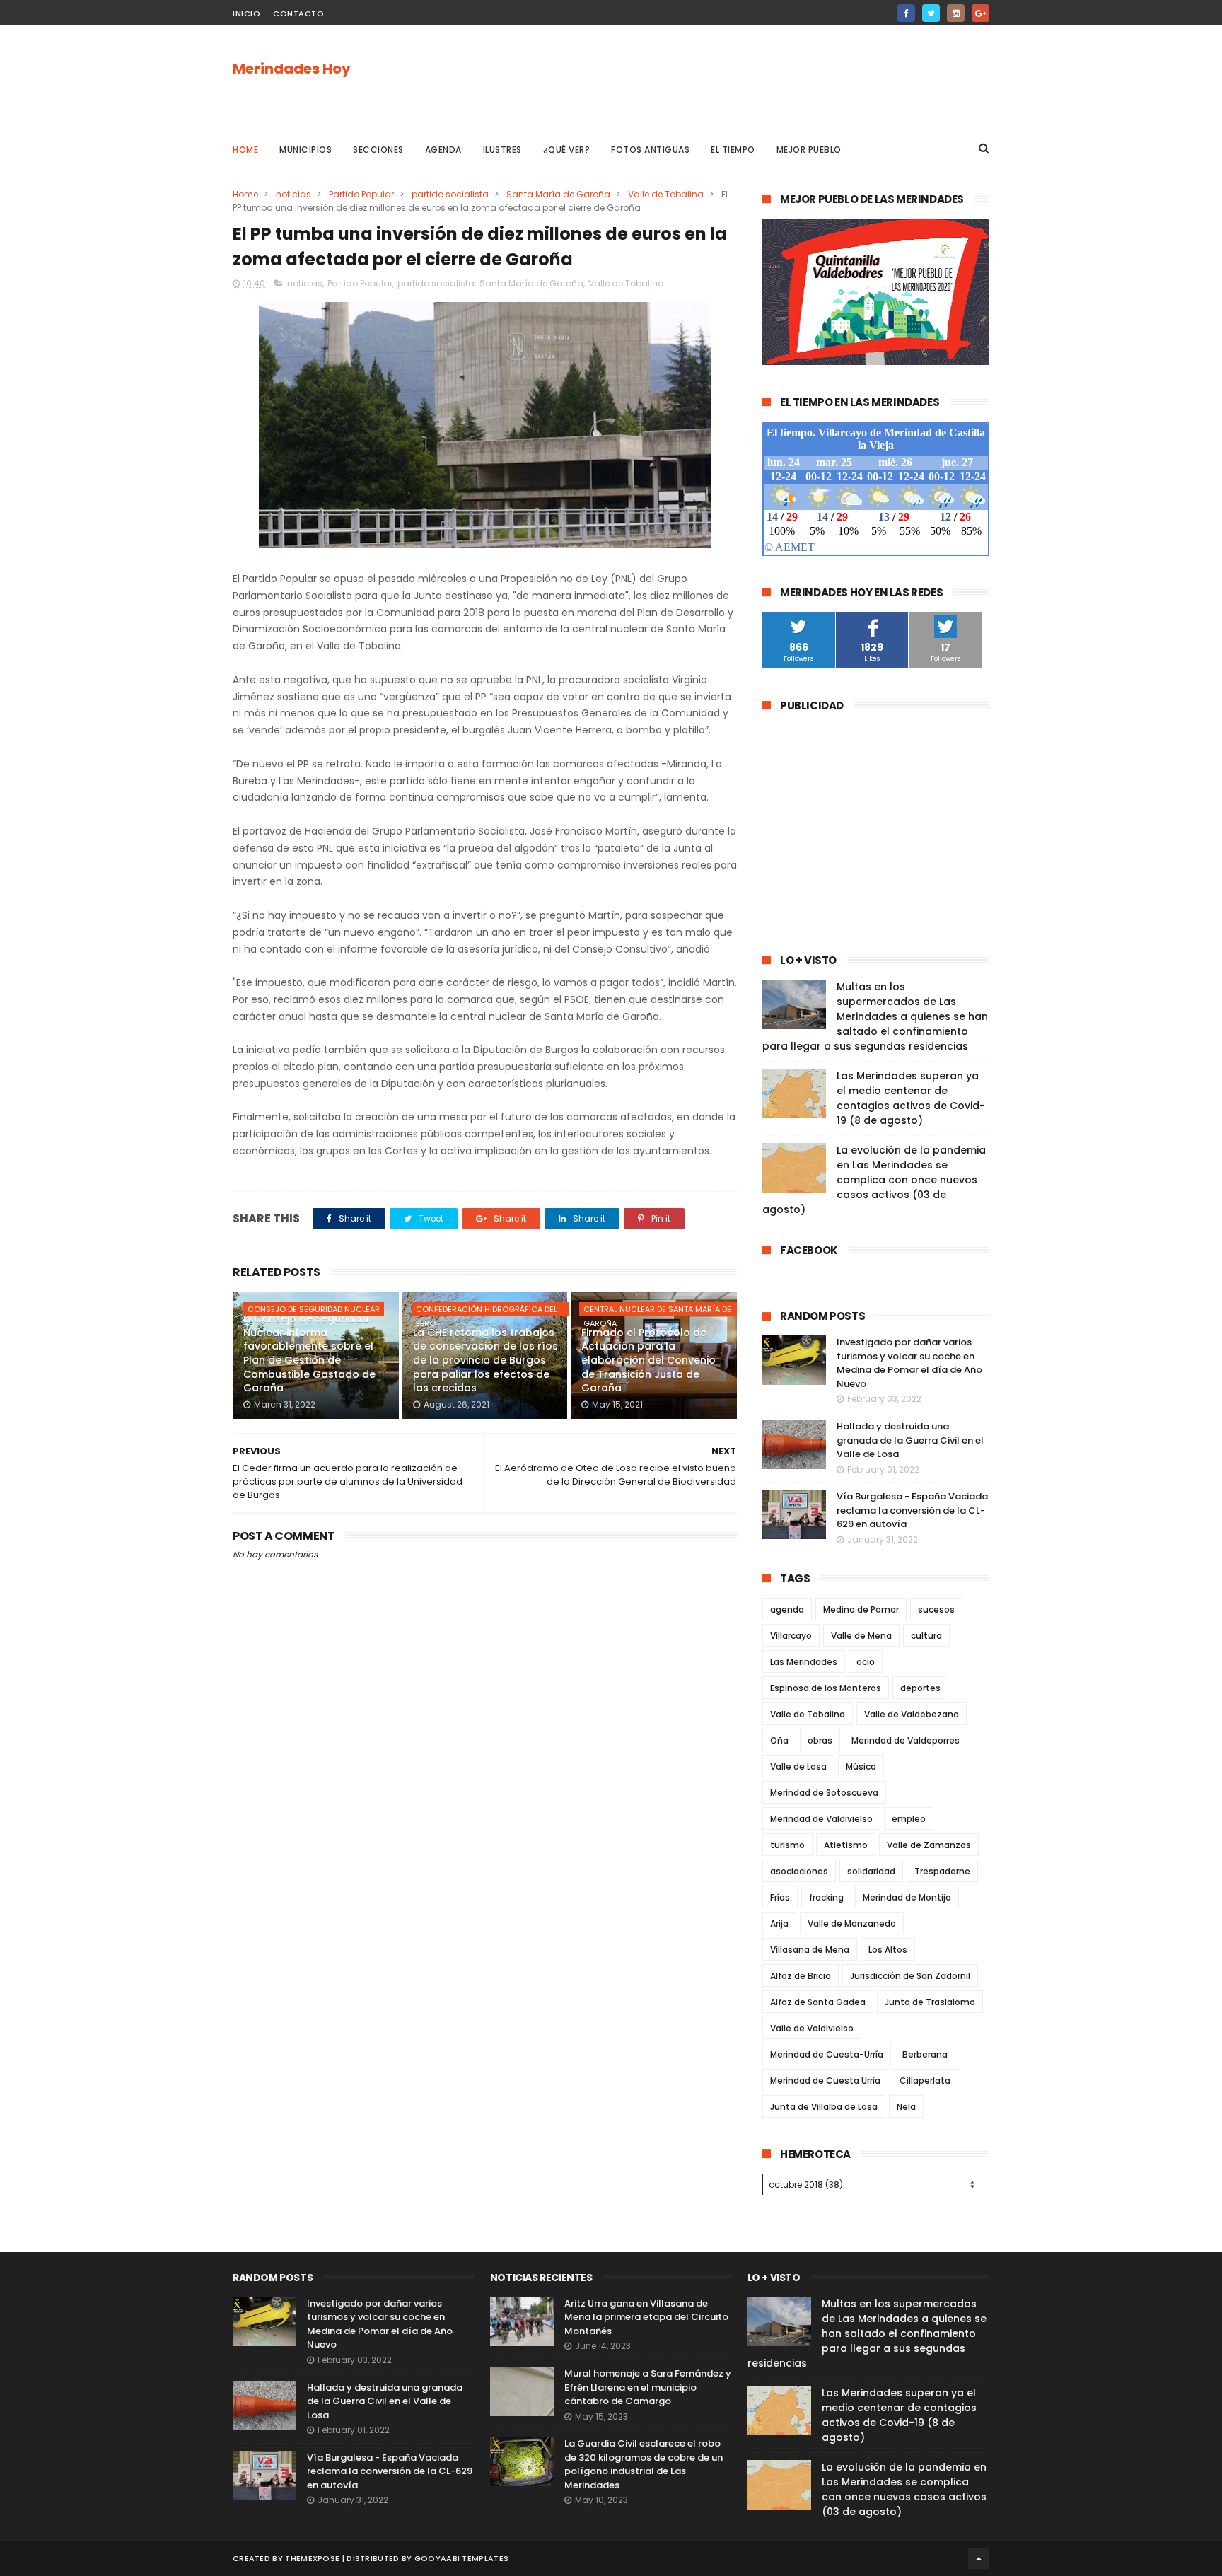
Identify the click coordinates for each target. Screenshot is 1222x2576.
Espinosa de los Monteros (826, 1688)
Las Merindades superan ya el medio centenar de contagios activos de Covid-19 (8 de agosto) (911, 1098)
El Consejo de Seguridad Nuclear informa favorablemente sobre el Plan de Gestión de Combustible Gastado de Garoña (309, 1353)
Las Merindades (804, 1662)
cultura (926, 1636)
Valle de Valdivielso (812, 2028)
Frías (780, 1897)
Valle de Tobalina (666, 194)
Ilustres (502, 150)
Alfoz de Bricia (801, 1976)
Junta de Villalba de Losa (824, 2107)
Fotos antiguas (650, 150)
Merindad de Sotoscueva (824, 1793)
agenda (787, 1609)
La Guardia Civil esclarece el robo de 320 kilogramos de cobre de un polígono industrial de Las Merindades (644, 2464)
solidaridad (871, 1871)
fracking (826, 1897)
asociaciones (799, 1871)
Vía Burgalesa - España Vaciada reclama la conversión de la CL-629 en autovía (912, 1510)
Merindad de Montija (907, 1897)
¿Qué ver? (567, 150)
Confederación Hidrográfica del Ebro (487, 1310)
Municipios (305, 150)
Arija (779, 1924)
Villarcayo (791, 1636)
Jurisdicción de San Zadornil (910, 1976)
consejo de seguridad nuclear (314, 1309)
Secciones (378, 150)
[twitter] (931, 13)
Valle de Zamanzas (929, 1845)
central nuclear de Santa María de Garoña (657, 1310)
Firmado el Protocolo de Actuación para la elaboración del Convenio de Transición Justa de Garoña (648, 1360)
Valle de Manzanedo (852, 1924)
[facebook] (906, 13)
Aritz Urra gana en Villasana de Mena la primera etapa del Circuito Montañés (646, 2317)
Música (861, 1766)
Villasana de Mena (810, 1950)
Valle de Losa (798, 1766)
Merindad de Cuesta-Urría (827, 2054)
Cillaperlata (925, 2081)
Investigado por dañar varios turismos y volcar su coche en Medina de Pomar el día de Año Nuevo (909, 1363)
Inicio (246, 13)
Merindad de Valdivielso (821, 1819)
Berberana (925, 2054)
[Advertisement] (732, 79)
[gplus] (980, 13)
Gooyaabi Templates (461, 2558)
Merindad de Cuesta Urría (825, 2081)
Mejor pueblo (809, 150)
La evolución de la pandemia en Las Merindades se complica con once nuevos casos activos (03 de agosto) (874, 1180)
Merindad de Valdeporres (906, 1740)
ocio (866, 1662)
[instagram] (956, 13)
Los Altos (888, 1950)
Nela (906, 2107)
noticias (293, 194)
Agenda (443, 150)
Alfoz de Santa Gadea (818, 2002)
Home (245, 150)
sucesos (936, 1609)
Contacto (298, 13)
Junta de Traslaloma (930, 2002)
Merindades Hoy (292, 69)
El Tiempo (733, 150)
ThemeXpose (312, 2558)
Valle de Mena (861, 1636)
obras (820, 1740)
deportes (920, 1688)
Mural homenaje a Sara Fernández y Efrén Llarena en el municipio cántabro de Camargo (648, 2387)
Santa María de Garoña (558, 194)
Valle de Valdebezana (912, 1714)
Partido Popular (361, 194)
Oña (779, 1740)
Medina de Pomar (861, 1609)
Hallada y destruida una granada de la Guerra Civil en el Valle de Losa (910, 1440)
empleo (909, 1819)
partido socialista (450, 194)
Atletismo (846, 1845)
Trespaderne (942, 1871)
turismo (787, 1845)
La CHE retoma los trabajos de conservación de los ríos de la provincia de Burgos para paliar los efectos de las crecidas (485, 1360)
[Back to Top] (979, 2558)
